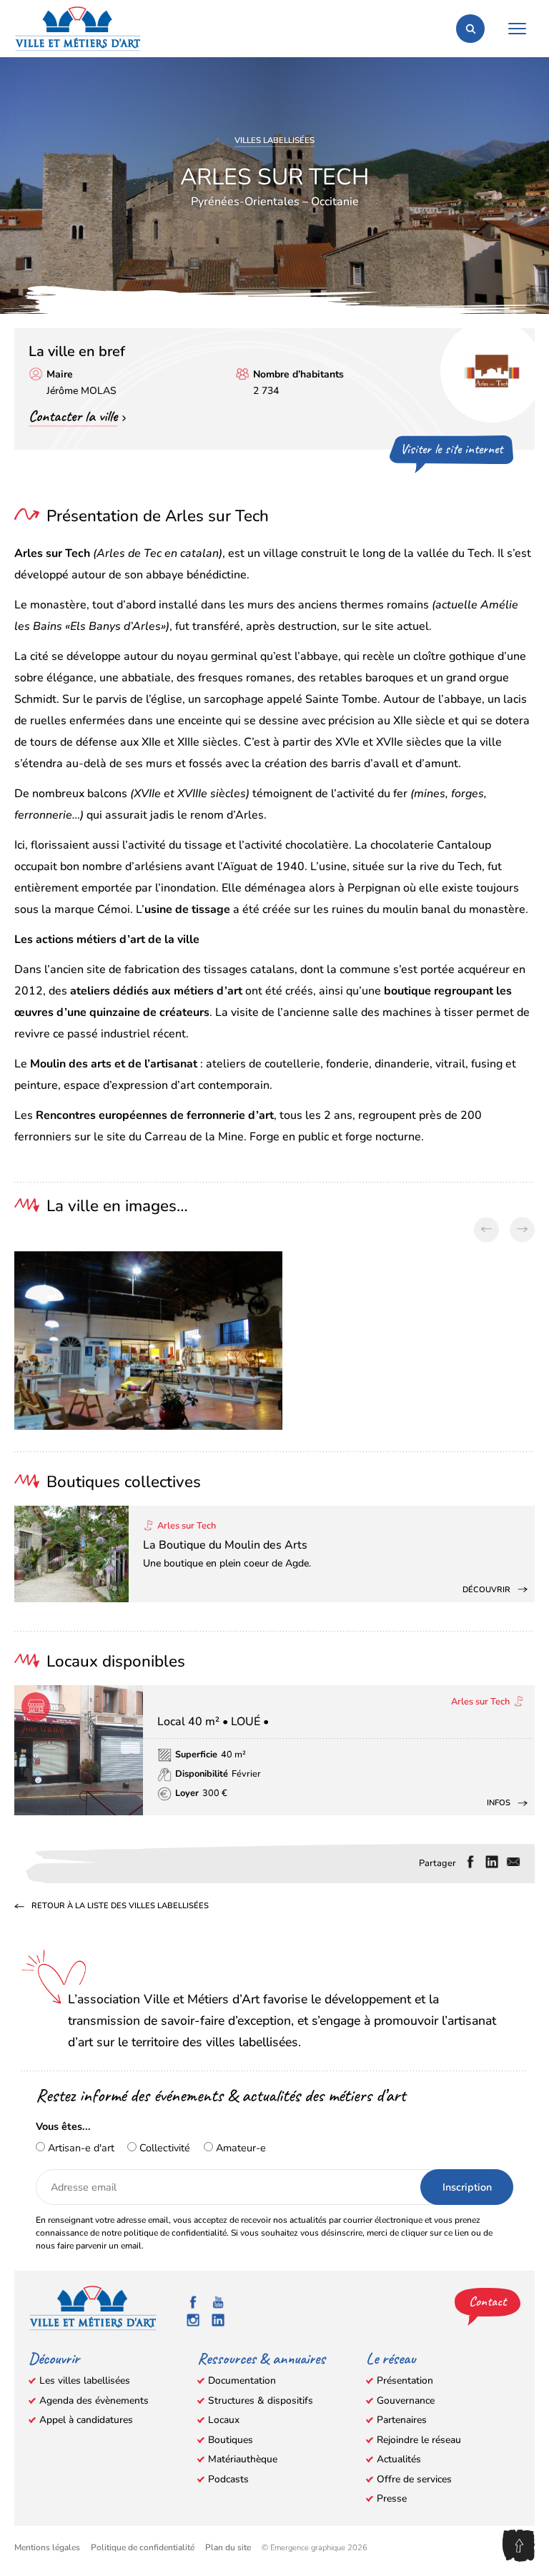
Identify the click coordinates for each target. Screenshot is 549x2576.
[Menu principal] (517, 29)
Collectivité (163, 2148)
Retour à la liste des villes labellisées (120, 1907)
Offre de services (414, 2479)
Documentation (242, 2380)
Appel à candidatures (86, 2420)
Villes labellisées (274, 140)
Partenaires (402, 2420)
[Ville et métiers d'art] (78, 29)
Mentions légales (47, 2547)
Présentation (405, 2380)
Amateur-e (239, 2148)
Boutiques (231, 2440)
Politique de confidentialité (143, 2547)
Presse (392, 2498)
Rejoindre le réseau (419, 2440)
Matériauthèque (243, 2459)
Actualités (399, 2459)
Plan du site (228, 2547)
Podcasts (228, 2479)
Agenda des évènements (94, 2400)
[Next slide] (522, 1229)
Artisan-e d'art (80, 2148)
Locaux (224, 2420)
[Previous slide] (486, 1229)
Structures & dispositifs (261, 2400)
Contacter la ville (73, 416)
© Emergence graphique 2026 (315, 2548)
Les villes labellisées (85, 2380)
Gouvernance (406, 2400)
